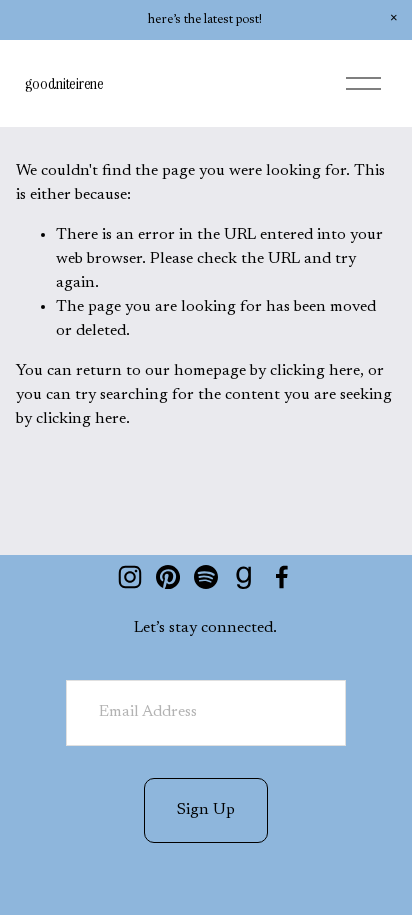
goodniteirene (64, 83)
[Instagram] (130, 577)
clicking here (315, 371)
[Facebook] (282, 577)
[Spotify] (206, 577)
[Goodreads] (244, 577)
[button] (394, 18)
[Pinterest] (168, 577)
